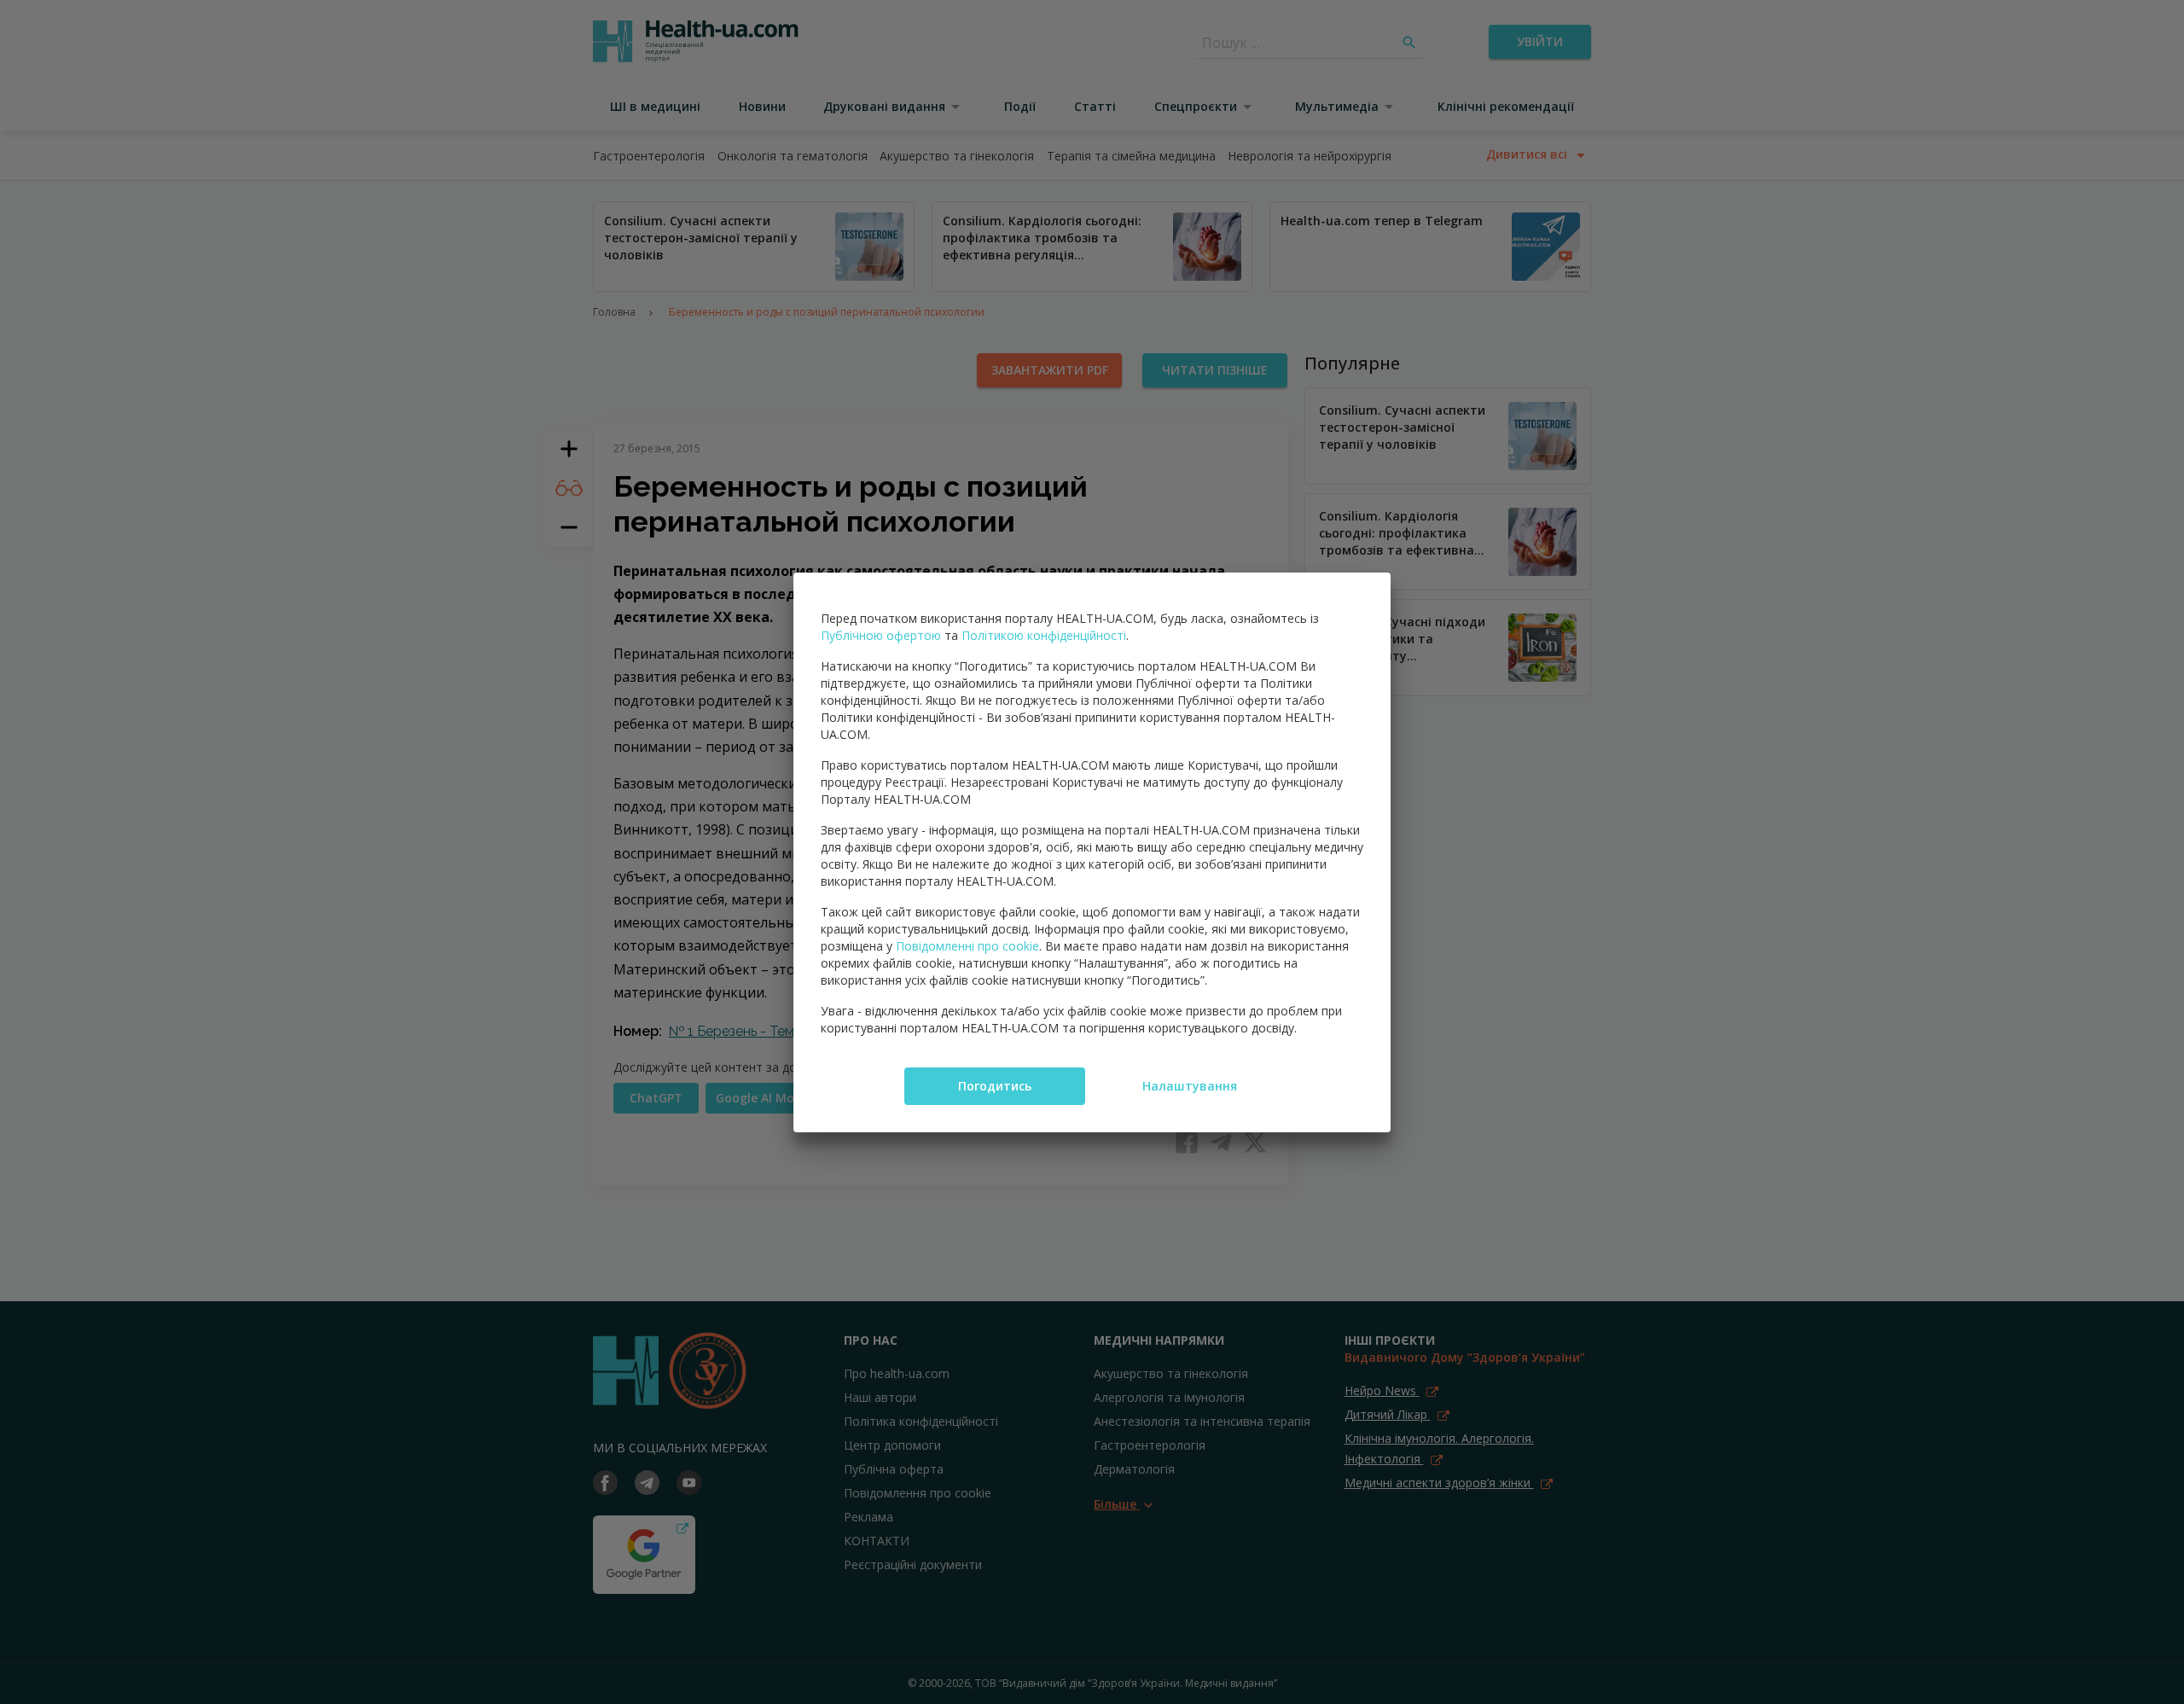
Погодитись (995, 1086)
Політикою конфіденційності (1044, 635)
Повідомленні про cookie (967, 946)
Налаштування (1190, 1086)
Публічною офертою (881, 635)
